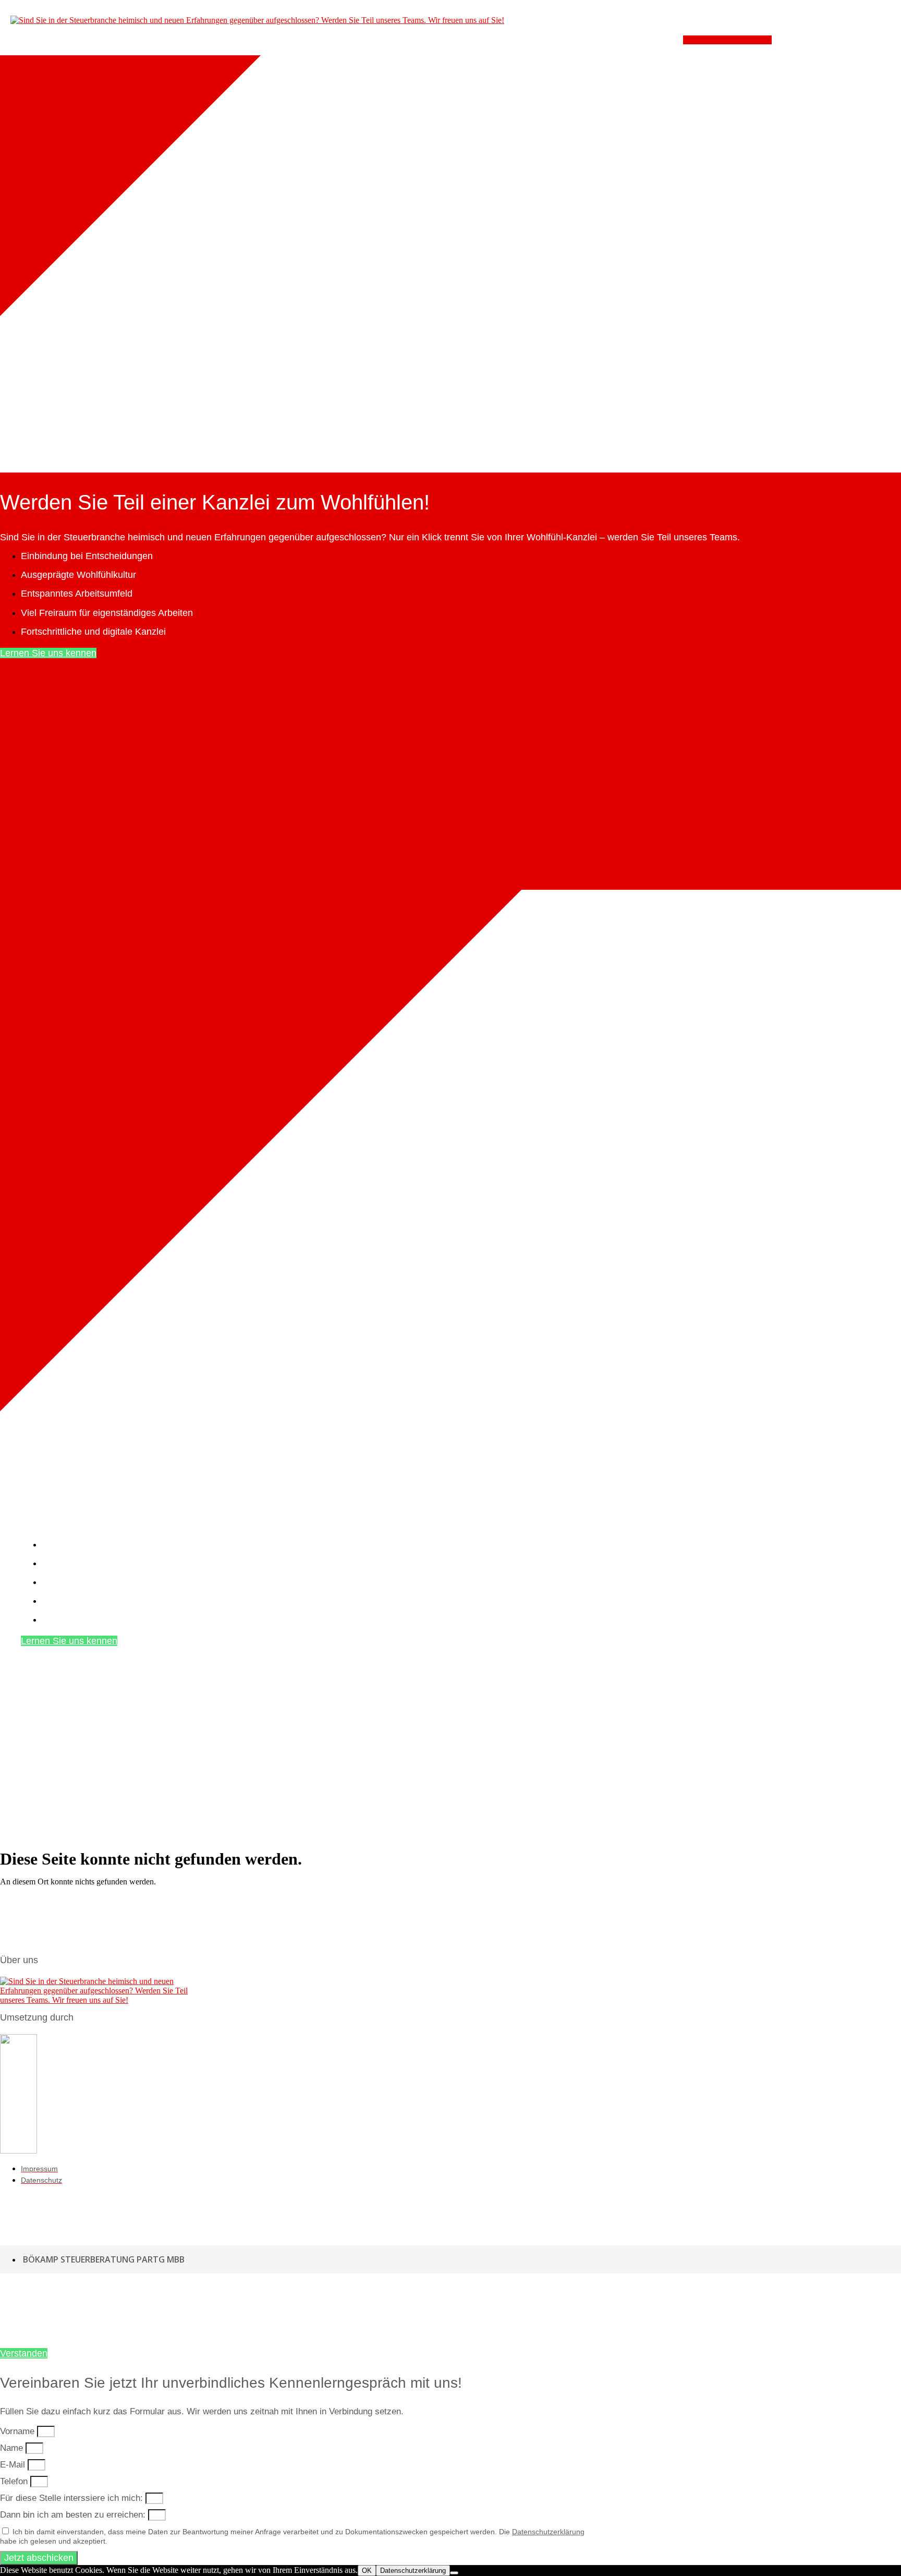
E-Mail (14, 2465)
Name (13, 2448)
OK (367, 2571)
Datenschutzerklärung (548, 2532)
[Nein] (454, 2573)
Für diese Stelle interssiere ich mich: (73, 2498)
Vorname (19, 2431)
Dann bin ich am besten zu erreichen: (74, 2515)
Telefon (15, 2481)
